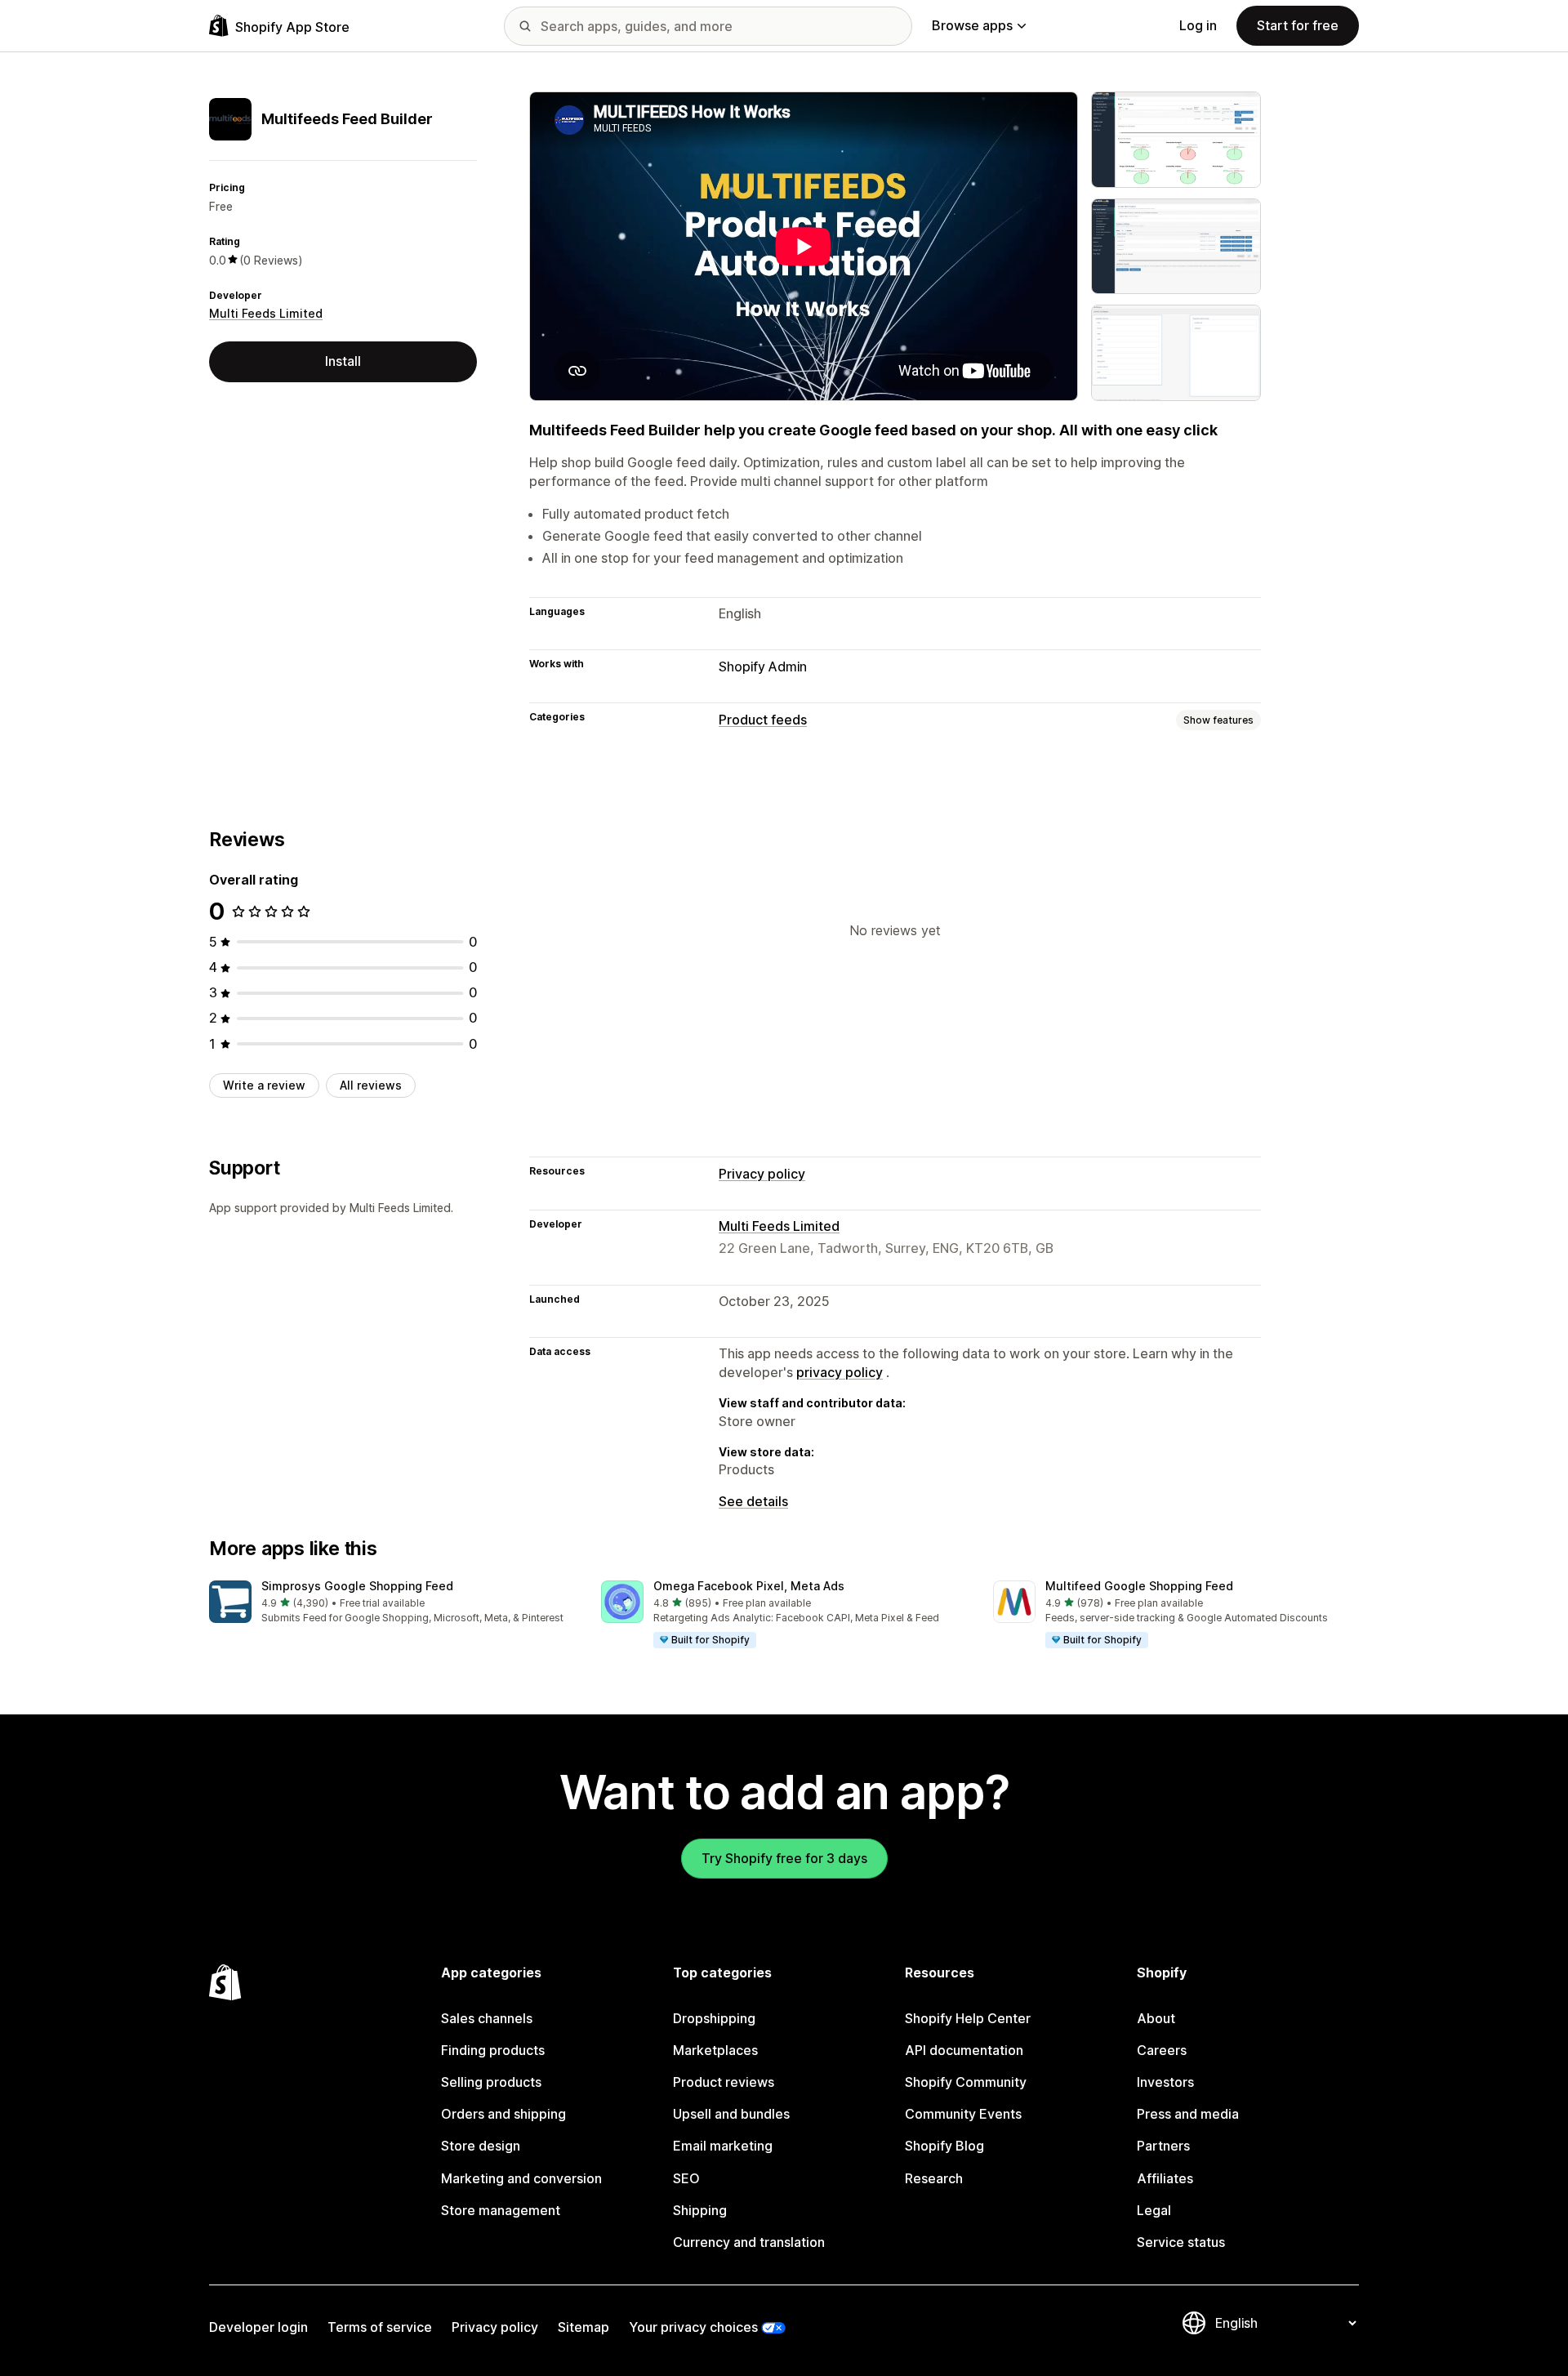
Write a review (264, 1085)
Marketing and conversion (521, 2178)
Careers (1162, 2050)
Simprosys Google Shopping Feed (357, 1586)
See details (753, 1501)
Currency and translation (749, 2242)
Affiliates (1165, 2178)
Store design (481, 2146)
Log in (1198, 25)
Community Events (963, 2114)
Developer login (258, 2327)
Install (343, 361)
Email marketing (723, 2146)
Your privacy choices (693, 2327)
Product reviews (724, 2082)
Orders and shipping (503, 2114)
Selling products (491, 2082)
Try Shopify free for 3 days (784, 1858)
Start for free (1298, 25)
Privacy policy (762, 1174)
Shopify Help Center (968, 2018)
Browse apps (972, 25)
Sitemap (584, 2327)
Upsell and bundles (731, 2114)
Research (934, 2178)
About (1156, 2018)
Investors (1165, 2082)
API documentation (964, 2050)
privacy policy (840, 1372)
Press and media (1188, 2114)
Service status (1181, 2242)
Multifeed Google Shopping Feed (1139, 1586)
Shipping (700, 2210)
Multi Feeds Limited (266, 313)
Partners (1163, 2146)
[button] (392, 1603)
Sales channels (487, 2018)
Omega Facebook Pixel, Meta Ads (749, 1586)
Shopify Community (966, 2082)
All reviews (371, 1085)
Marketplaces (715, 2050)
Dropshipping (714, 2018)
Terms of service (380, 2327)
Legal (1154, 2210)
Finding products (493, 2050)
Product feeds (763, 720)
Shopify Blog (944, 2146)
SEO (686, 2178)
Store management (501, 2210)
